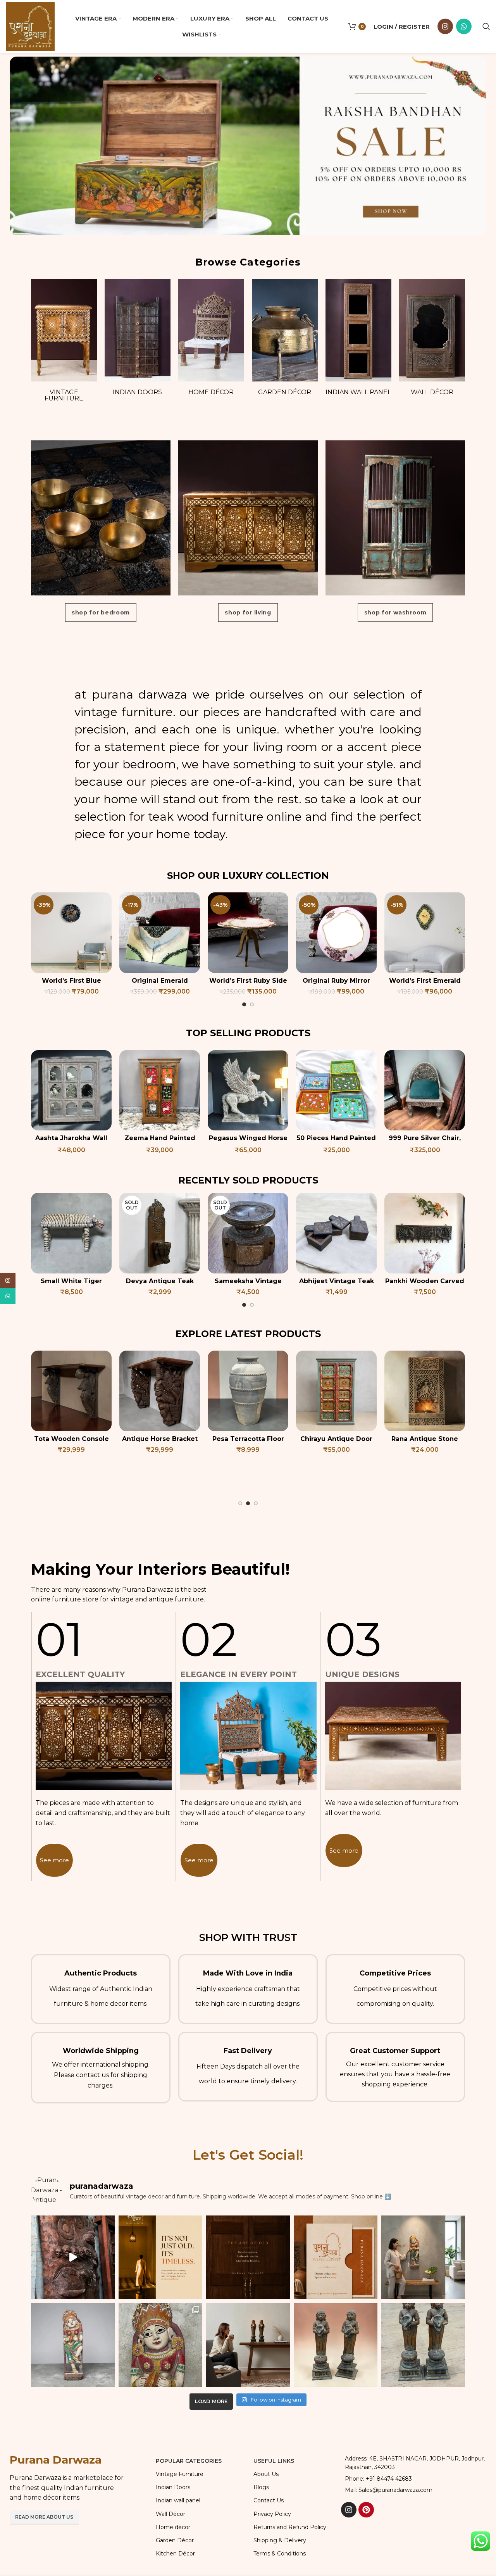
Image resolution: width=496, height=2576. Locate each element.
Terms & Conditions (280, 2554)
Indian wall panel (358, 392)
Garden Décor (285, 392)
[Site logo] (30, 26)
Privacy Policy (272, 2514)
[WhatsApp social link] (464, 26)
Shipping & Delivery (280, 2540)
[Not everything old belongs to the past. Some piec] (160, 2257)
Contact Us (269, 2500)
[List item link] (414, 2479)
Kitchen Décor (175, 2554)
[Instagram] (349, 2510)
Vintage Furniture (64, 395)
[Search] (486, 26)
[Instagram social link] (445, 26)
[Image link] (248, 146)
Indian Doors (137, 392)
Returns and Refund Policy (290, 2527)
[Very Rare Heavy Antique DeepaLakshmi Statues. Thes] (248, 2345)
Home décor (211, 392)
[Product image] (71, 933)
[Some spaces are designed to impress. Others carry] (336, 2257)
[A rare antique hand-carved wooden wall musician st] (423, 2257)
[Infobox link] (101, 1989)
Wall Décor (432, 392)
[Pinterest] (366, 2510)
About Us (266, 2474)
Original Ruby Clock (336, 981)
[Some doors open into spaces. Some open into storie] (248, 2257)
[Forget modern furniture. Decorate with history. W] (73, 2257)
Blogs (261, 2487)
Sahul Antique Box (160, 1439)
